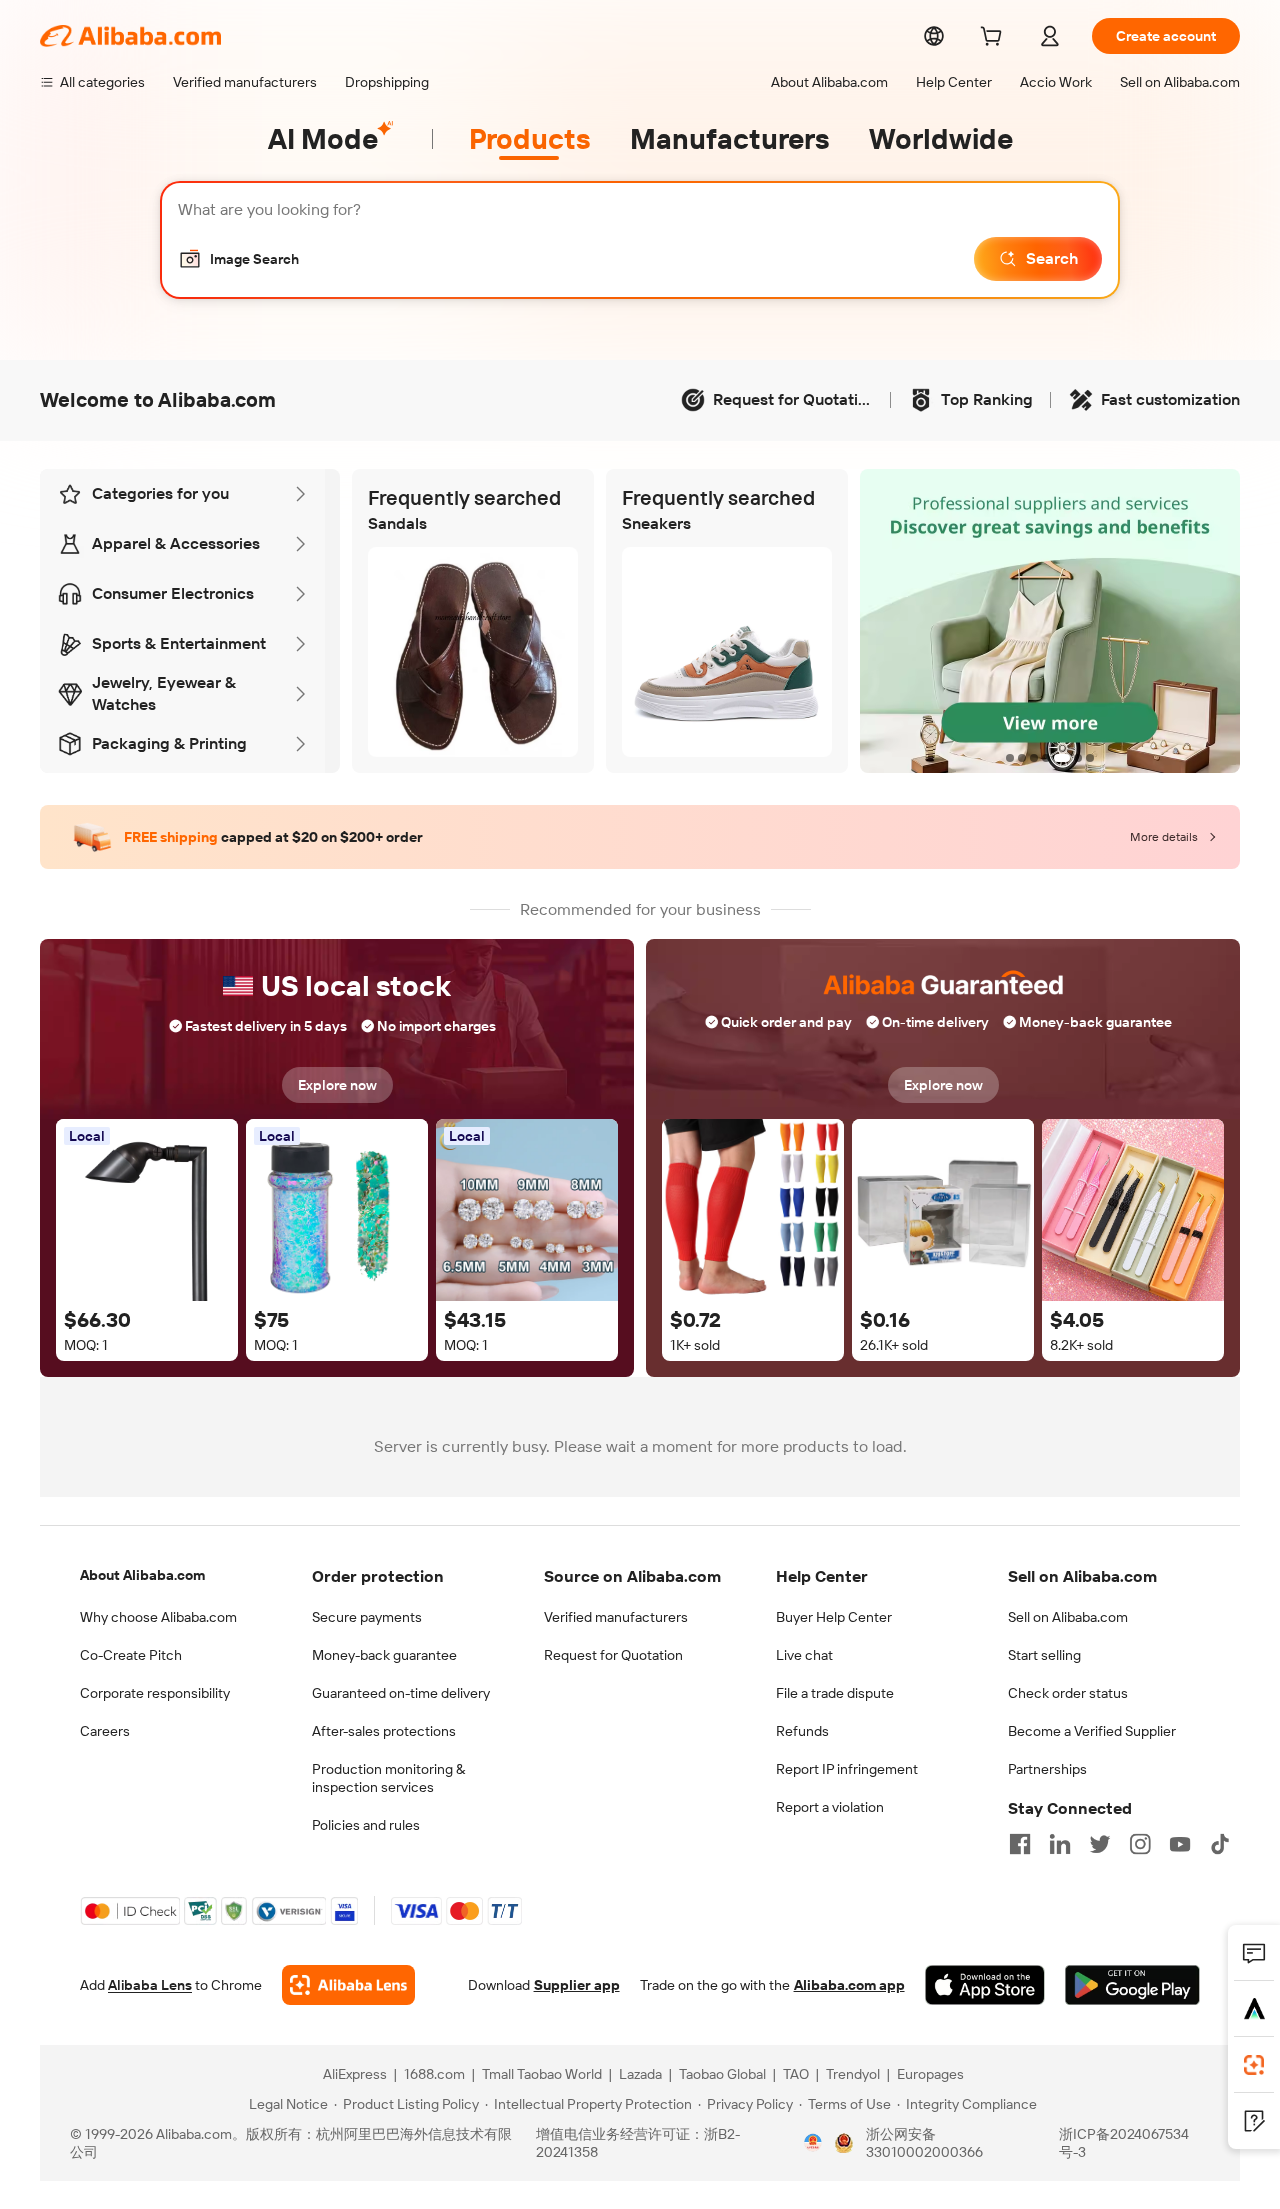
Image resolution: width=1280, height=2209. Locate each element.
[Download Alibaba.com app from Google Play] (1132, 1985)
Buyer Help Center (834, 1617)
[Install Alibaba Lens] (1254, 2065)
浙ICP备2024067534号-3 (1124, 2143)
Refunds (802, 1731)
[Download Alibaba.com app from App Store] (985, 1985)
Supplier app (577, 1985)
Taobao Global (722, 2074)
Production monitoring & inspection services (388, 1778)
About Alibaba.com (142, 1575)
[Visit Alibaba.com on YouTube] (1180, 1844)
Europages (930, 2074)
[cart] (995, 39)
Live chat (804, 1655)
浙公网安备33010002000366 (924, 2143)
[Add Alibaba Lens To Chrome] (348, 1985)
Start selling (1044, 1655)
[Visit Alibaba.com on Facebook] (1020, 1844)
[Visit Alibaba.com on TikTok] (1220, 1844)
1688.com (434, 2074)
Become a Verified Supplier (1092, 1731)
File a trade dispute (835, 1693)
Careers (105, 1731)
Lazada (640, 2074)
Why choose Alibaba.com (158, 1617)
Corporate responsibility (155, 1693)
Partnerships (1047, 1769)
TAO (796, 2074)
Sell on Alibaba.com (1068, 1617)
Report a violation (830, 1807)
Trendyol (853, 2074)
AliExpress (355, 2074)
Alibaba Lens (150, 1985)
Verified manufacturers (616, 1617)
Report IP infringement (847, 1769)
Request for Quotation (613, 1655)
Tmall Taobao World (542, 2074)
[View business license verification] (813, 2143)
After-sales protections (384, 1731)
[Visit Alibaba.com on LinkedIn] (1060, 1844)
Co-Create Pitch (131, 1655)
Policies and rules (366, 1825)
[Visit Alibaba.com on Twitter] (1100, 1844)
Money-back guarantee (384, 1655)
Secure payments (367, 1617)
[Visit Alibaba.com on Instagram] (1140, 1844)
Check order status (1068, 1693)
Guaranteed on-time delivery (401, 1693)
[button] (238, 259)
